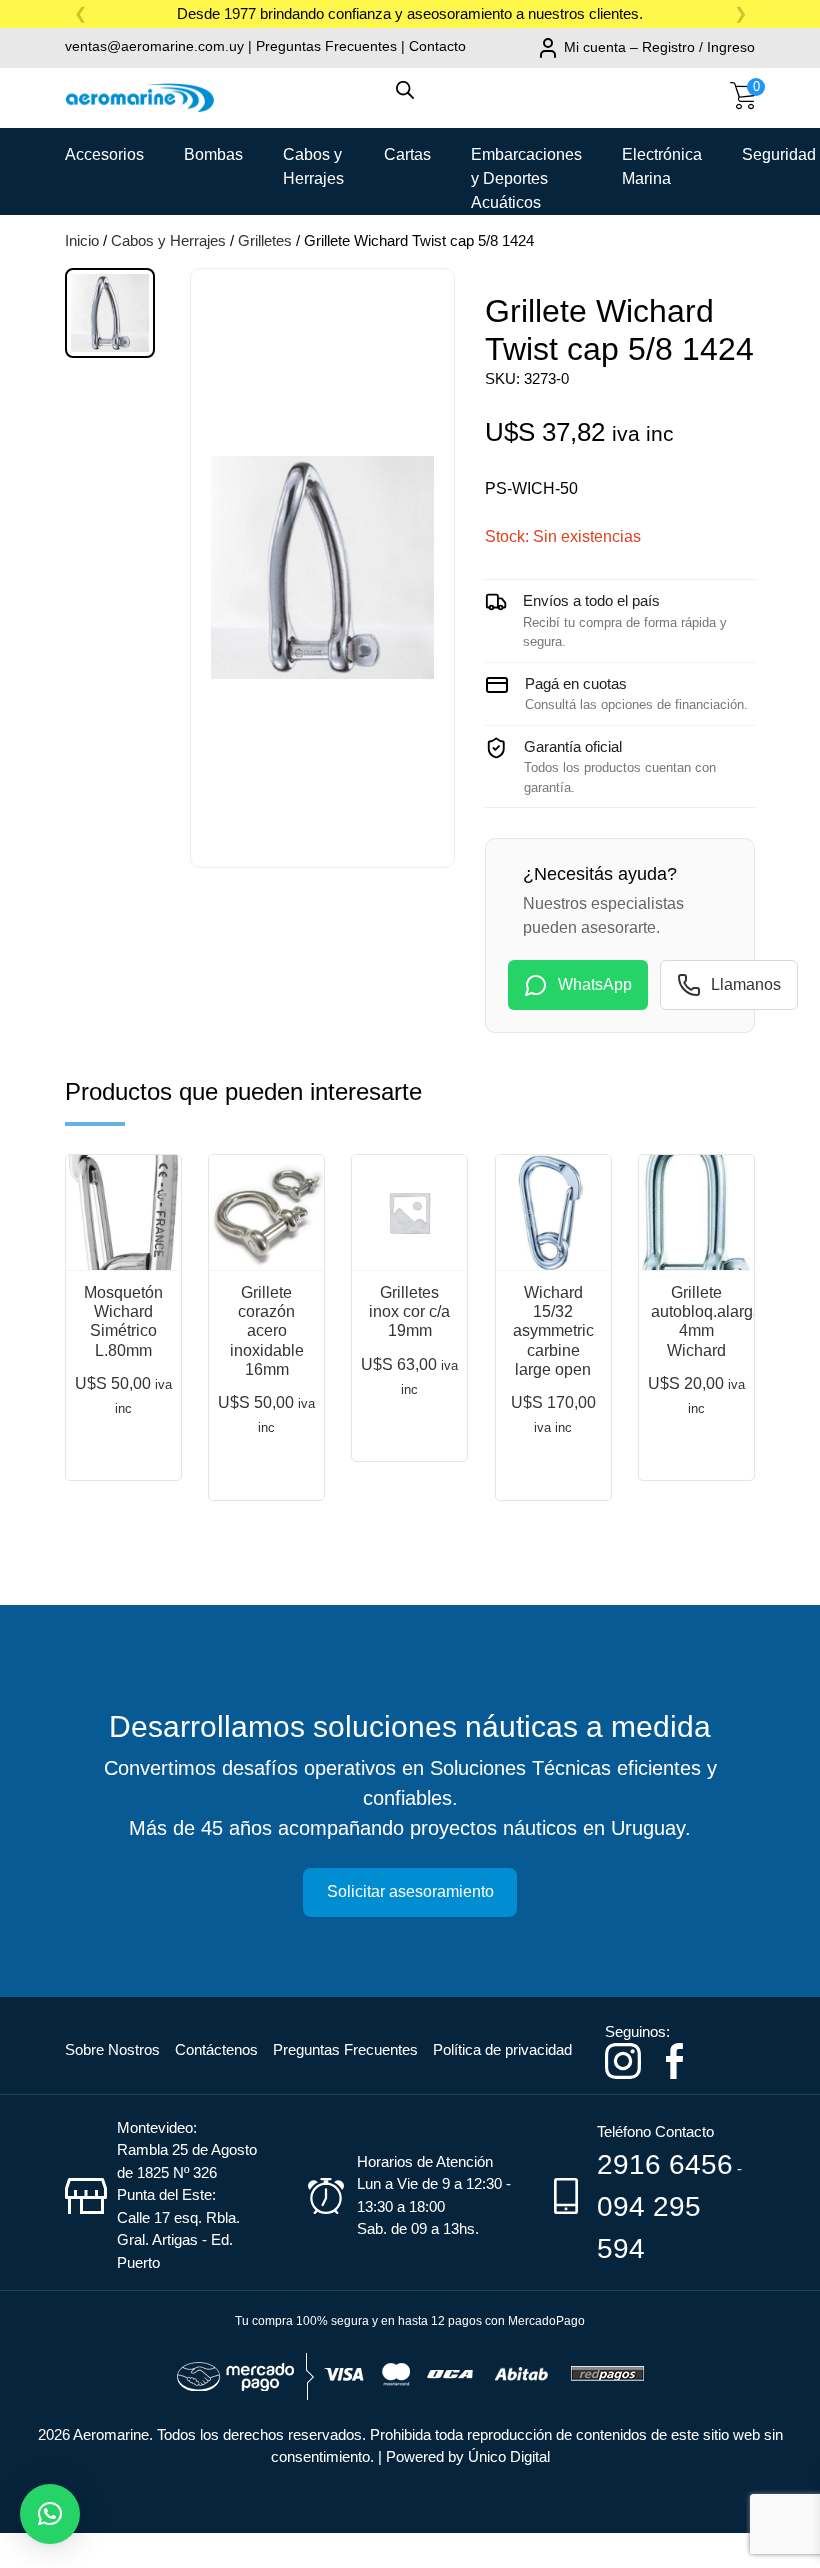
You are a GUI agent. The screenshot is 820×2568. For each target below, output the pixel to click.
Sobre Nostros (112, 2049)
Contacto (437, 46)
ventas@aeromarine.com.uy (154, 46)
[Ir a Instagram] (623, 2059)
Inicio (82, 240)
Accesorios (104, 154)
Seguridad (779, 154)
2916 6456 (665, 2164)
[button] (50, 2514)
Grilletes (265, 240)
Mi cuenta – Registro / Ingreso (659, 47)
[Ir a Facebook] (674, 2059)
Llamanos (746, 984)
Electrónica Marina (662, 162)
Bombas (213, 154)
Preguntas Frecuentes (326, 46)
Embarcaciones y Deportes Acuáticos (526, 162)
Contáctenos (216, 2049)
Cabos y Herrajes (313, 162)
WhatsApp (595, 984)
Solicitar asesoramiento (410, 1891)
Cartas (407, 154)
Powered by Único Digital (468, 2456)
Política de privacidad (502, 2049)
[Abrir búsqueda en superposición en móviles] (410, 100)
